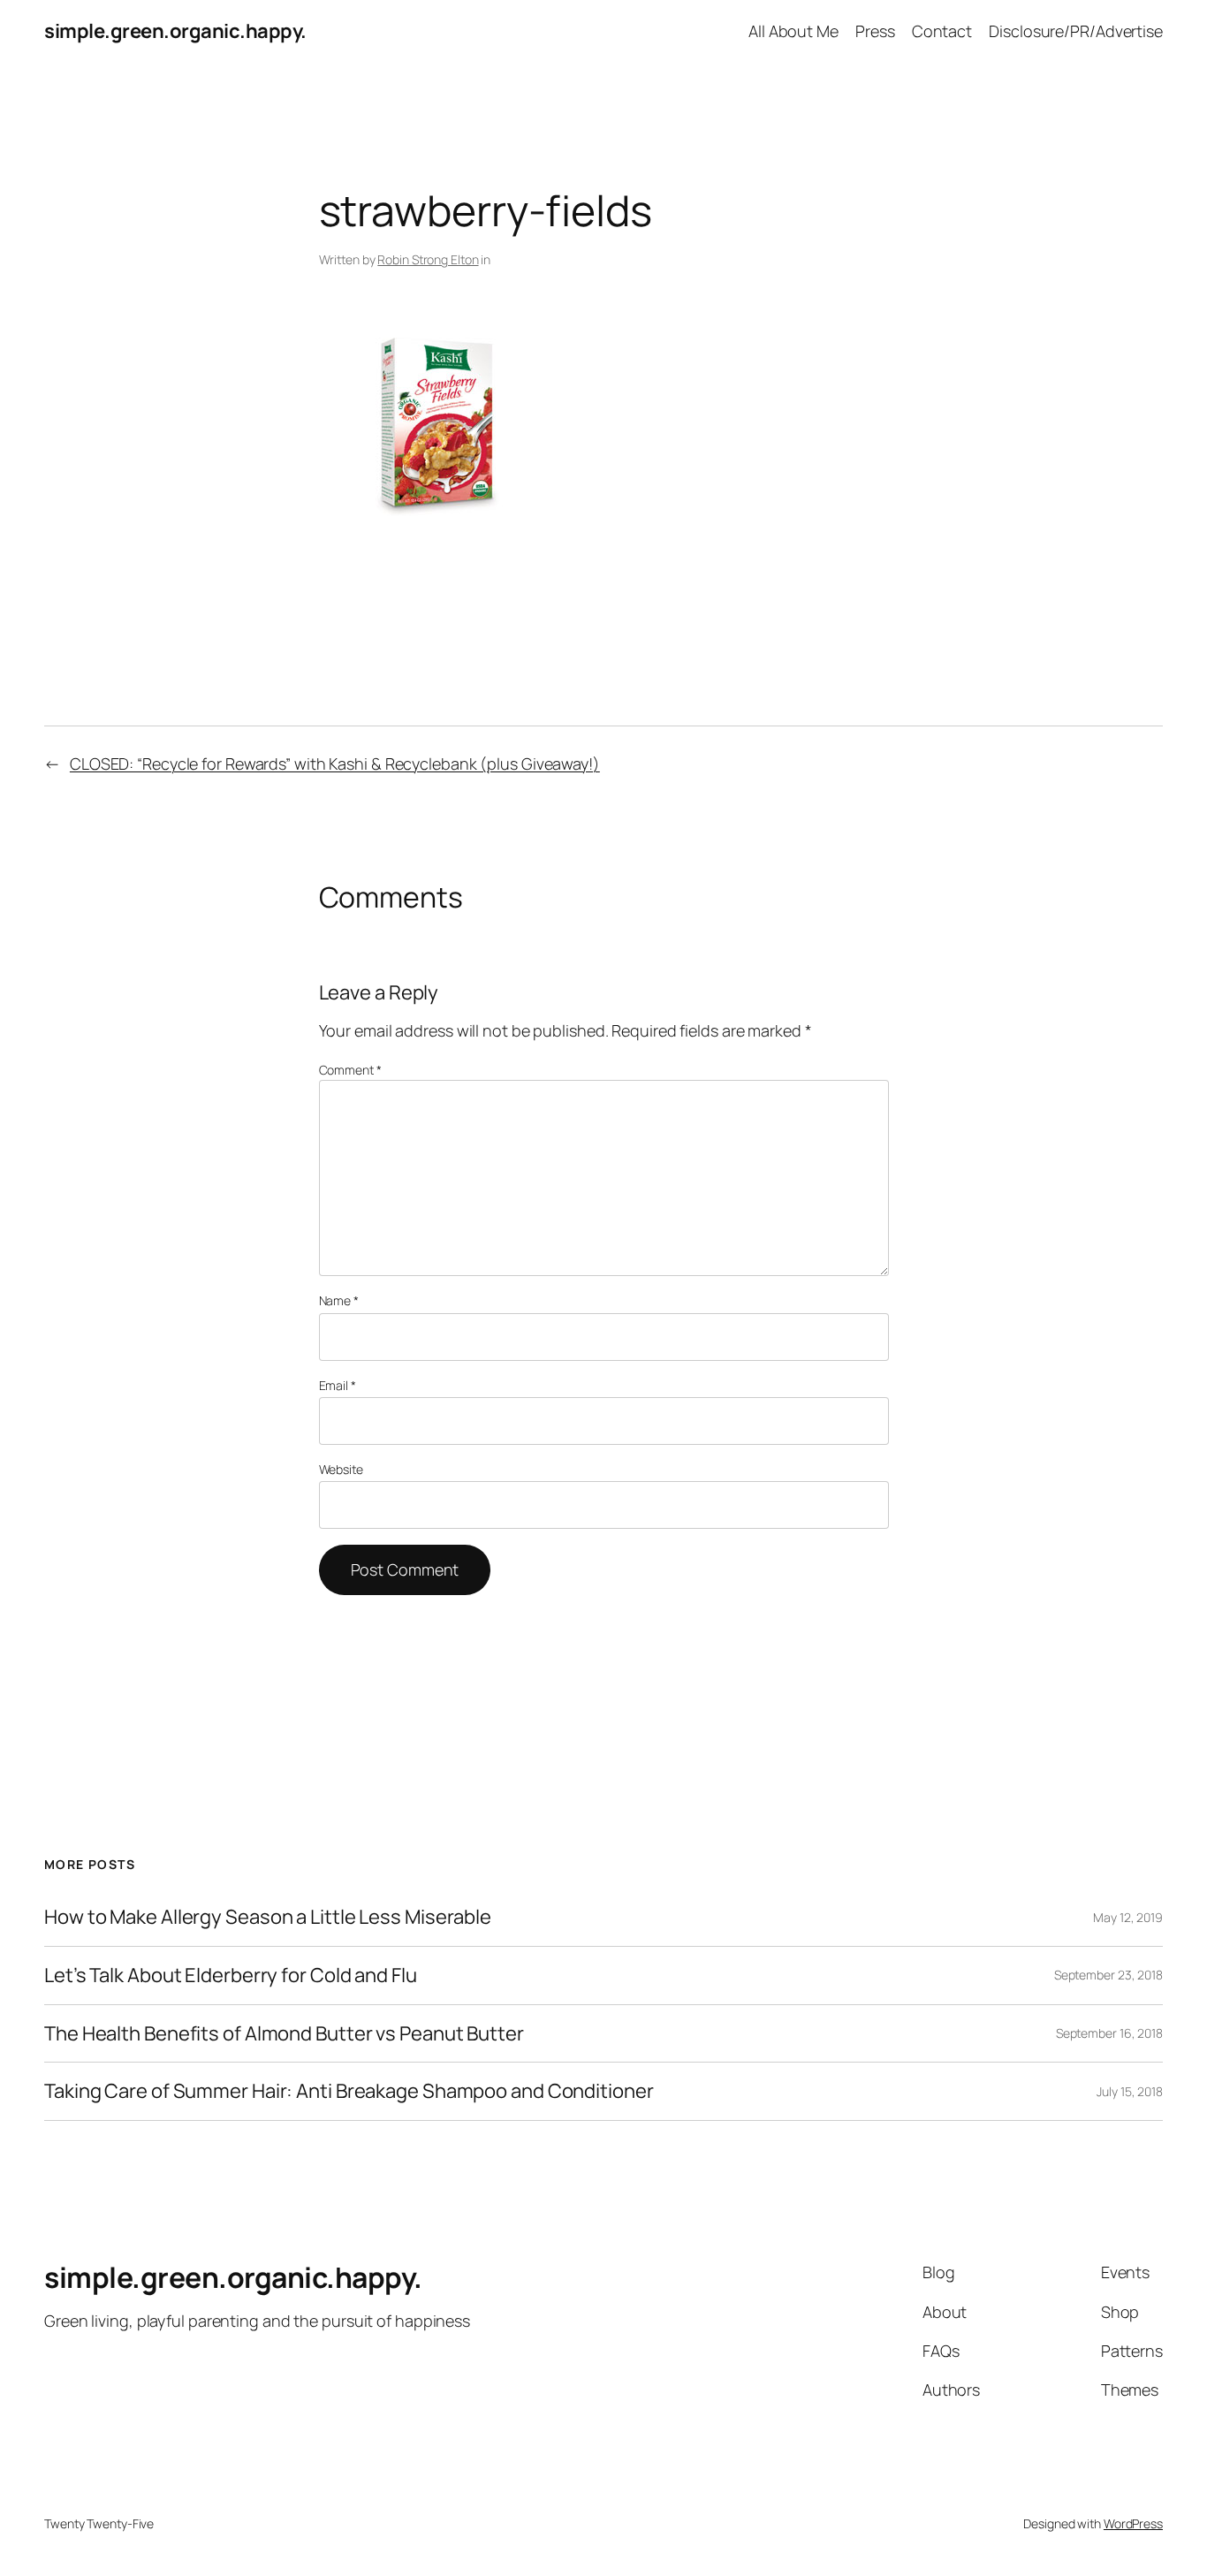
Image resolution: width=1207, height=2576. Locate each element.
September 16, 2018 (1109, 2033)
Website (341, 1469)
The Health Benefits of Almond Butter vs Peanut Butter (284, 2034)
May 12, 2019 (1128, 1917)
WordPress (1133, 2523)
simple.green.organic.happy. (175, 31)
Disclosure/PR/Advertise (1076, 31)
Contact (942, 31)
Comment (350, 1070)
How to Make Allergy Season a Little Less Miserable (268, 1917)
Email (338, 1385)
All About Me (793, 31)
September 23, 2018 (1108, 1975)
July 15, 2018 (1130, 2091)
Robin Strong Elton (428, 259)
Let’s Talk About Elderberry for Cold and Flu (231, 1976)
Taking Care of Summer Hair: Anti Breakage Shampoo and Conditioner (349, 2091)
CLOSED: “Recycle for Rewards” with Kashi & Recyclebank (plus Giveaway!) (335, 764)
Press (875, 31)
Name (339, 1300)
